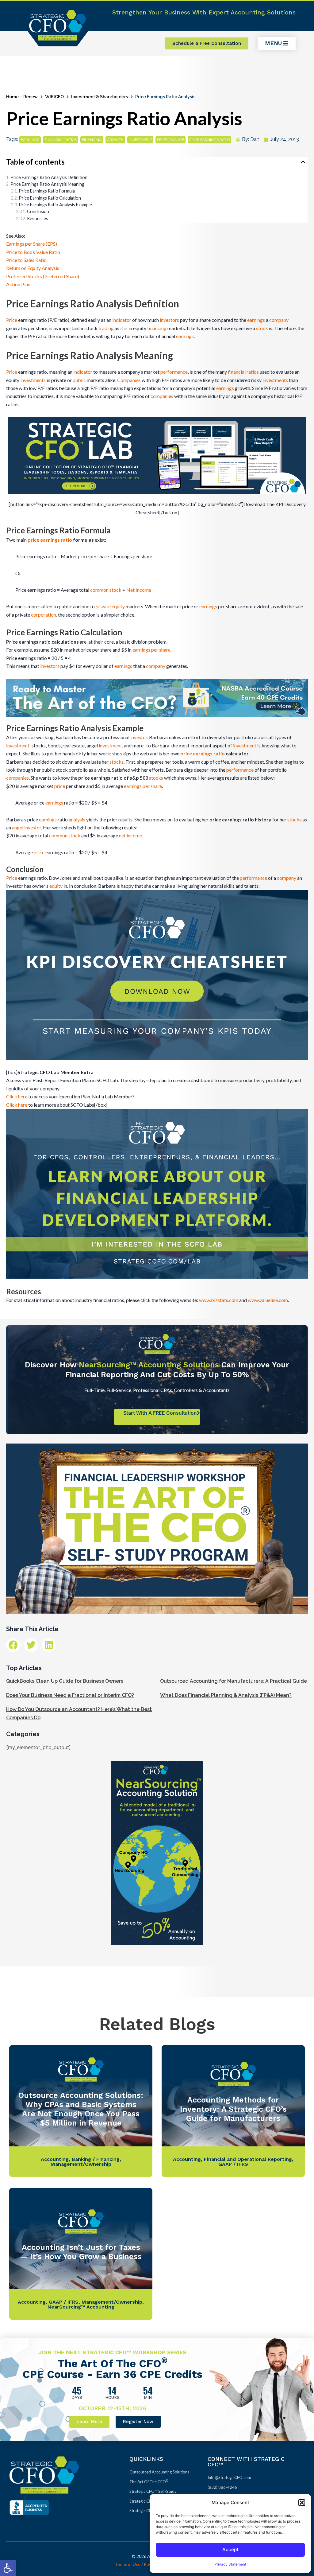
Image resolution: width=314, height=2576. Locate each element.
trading (106, 328)
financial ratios (61, 140)
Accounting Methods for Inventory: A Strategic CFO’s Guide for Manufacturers (233, 2109)
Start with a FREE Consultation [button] (160, 1413)
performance (170, 140)
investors (169, 320)
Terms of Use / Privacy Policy (142, 2564)
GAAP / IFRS (233, 2164)
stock (262, 328)
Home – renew (22, 97)
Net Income (139, 590)
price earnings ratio (209, 140)
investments (33, 380)
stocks (117, 762)
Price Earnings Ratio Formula (47, 191)
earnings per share (151, 650)
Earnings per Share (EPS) (32, 244)
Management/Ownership (81, 2164)
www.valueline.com (268, 1300)
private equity (110, 606)
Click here (17, 1096)
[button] (8, 2568)
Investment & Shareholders (100, 97)
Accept (230, 2549)
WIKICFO (54, 97)
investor (139, 737)
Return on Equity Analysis (33, 268)
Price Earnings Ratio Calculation (50, 198)
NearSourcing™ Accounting (81, 2307)
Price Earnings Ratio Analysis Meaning (47, 184)
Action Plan (18, 284)
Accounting (55, 2159)
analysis (77, 819)
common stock (106, 590)
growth (115, 140)
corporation (44, 615)
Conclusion (38, 211)
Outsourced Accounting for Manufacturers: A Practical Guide (234, 1681)
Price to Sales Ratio (26, 260)
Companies (129, 380)
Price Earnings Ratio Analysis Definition (49, 177)
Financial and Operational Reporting (248, 2159)
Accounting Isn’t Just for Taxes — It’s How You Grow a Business (81, 2252)
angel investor (27, 827)
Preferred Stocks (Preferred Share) (43, 276)
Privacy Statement (230, 2564)
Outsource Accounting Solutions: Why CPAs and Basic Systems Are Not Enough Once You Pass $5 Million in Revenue (81, 2109)
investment (140, 140)
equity (56, 886)
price (60, 786)
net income (130, 835)
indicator (122, 320)
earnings (30, 140)
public (79, 380)
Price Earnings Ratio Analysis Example (55, 205)
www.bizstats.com (219, 1300)
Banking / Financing (96, 2159)
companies (162, 396)
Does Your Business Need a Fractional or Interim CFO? (70, 1695)
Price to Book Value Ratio (33, 252)
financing (92, 140)
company (279, 320)
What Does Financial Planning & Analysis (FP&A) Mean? (226, 1695)
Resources (38, 218)
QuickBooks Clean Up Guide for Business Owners (65, 1681)
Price (12, 320)
